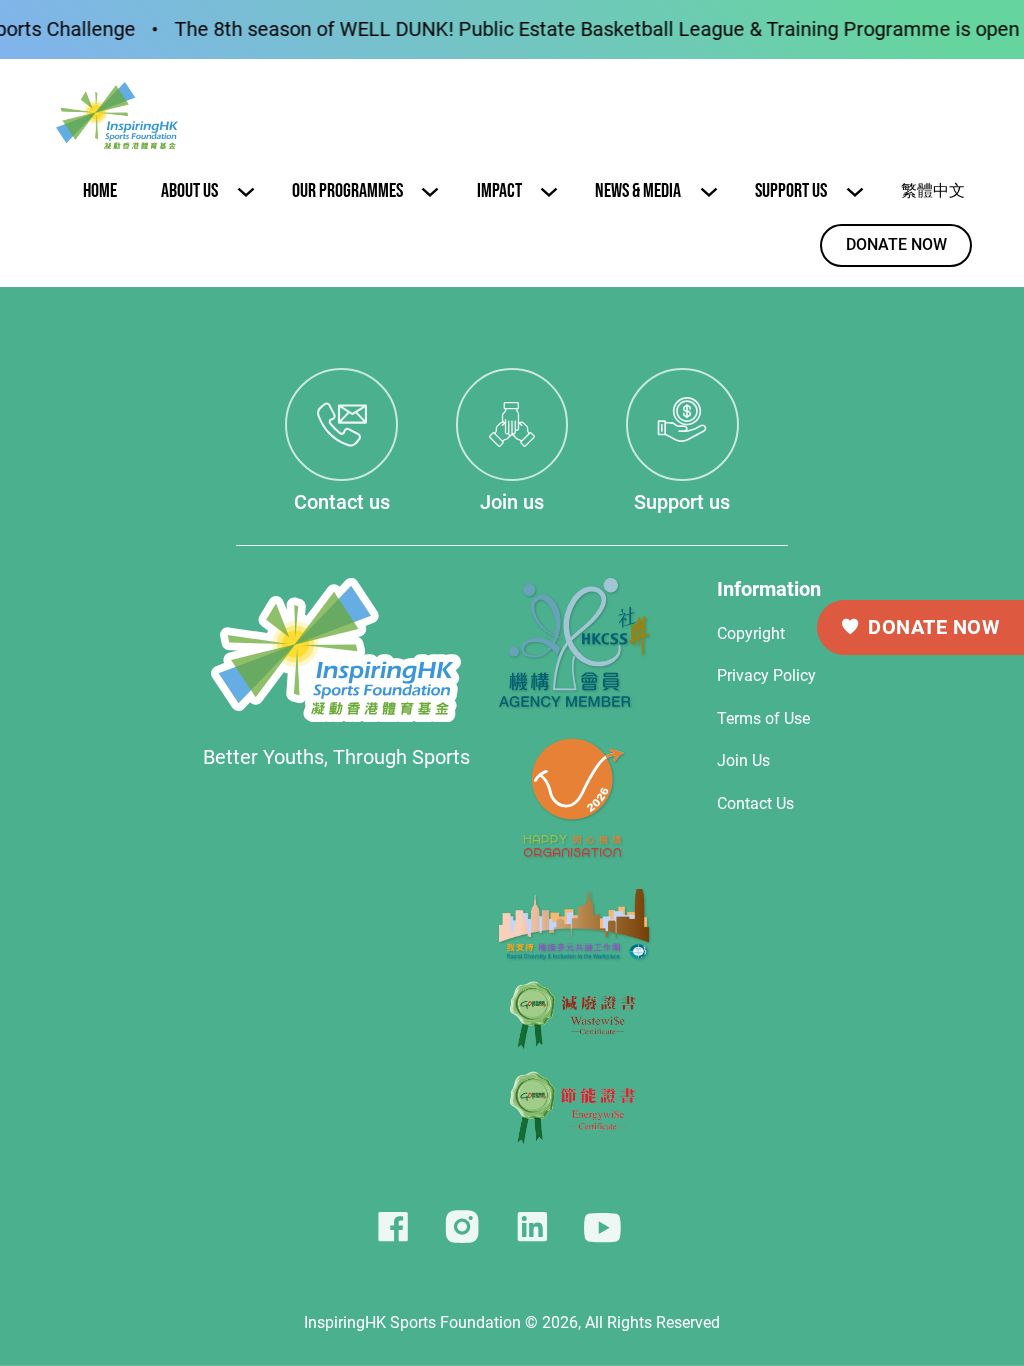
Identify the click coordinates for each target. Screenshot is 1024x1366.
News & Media (638, 191)
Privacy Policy (766, 676)
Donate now (896, 244)
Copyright (751, 634)
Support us (682, 502)
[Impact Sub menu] (549, 192)
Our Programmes (347, 191)
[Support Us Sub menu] (855, 192)
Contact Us (755, 804)
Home (100, 191)
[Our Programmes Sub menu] (430, 192)
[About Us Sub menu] (246, 192)
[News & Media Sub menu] (709, 192)
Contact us (342, 502)
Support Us (791, 191)
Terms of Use (763, 719)
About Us (189, 191)
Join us (512, 502)
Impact (499, 191)
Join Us (745, 761)
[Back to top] (954, 1306)
